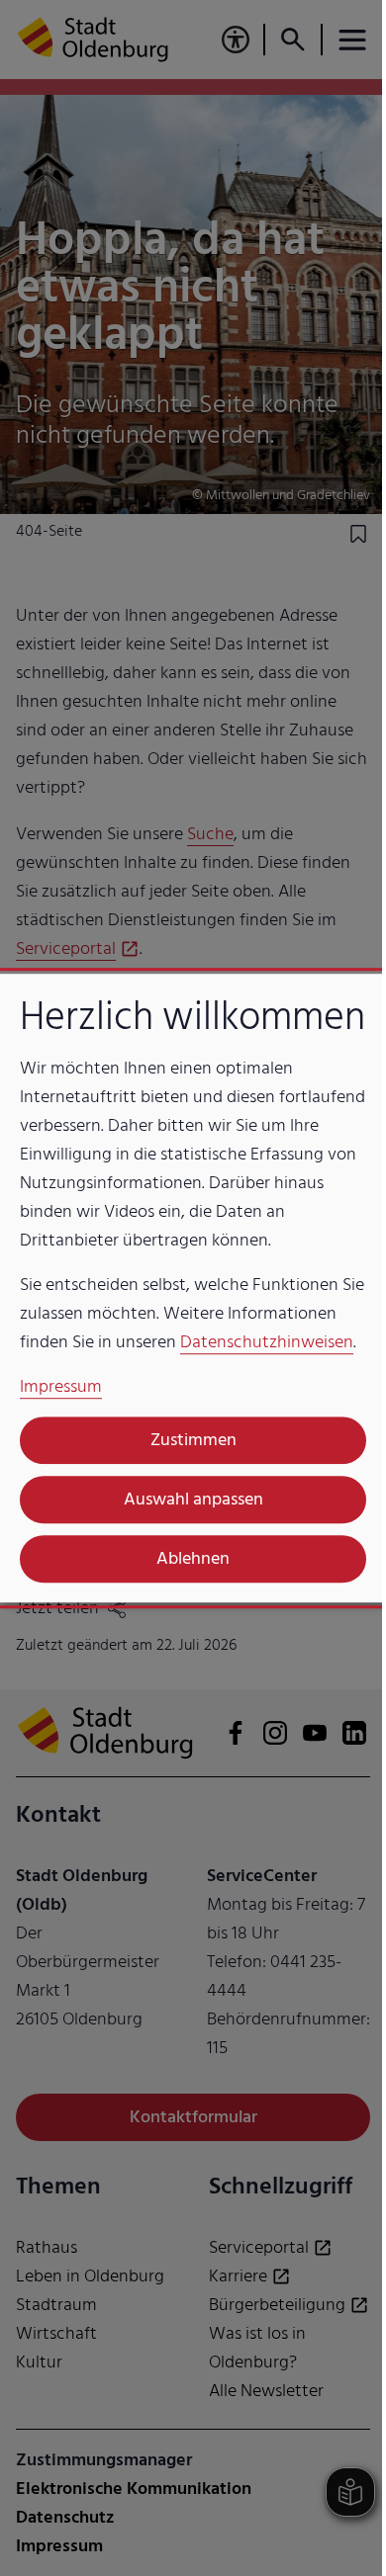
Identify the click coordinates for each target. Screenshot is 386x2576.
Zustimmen (193, 1440)
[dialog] (193, 1288)
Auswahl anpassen (193, 1499)
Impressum (61, 1386)
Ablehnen (193, 1558)
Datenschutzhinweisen (267, 1342)
